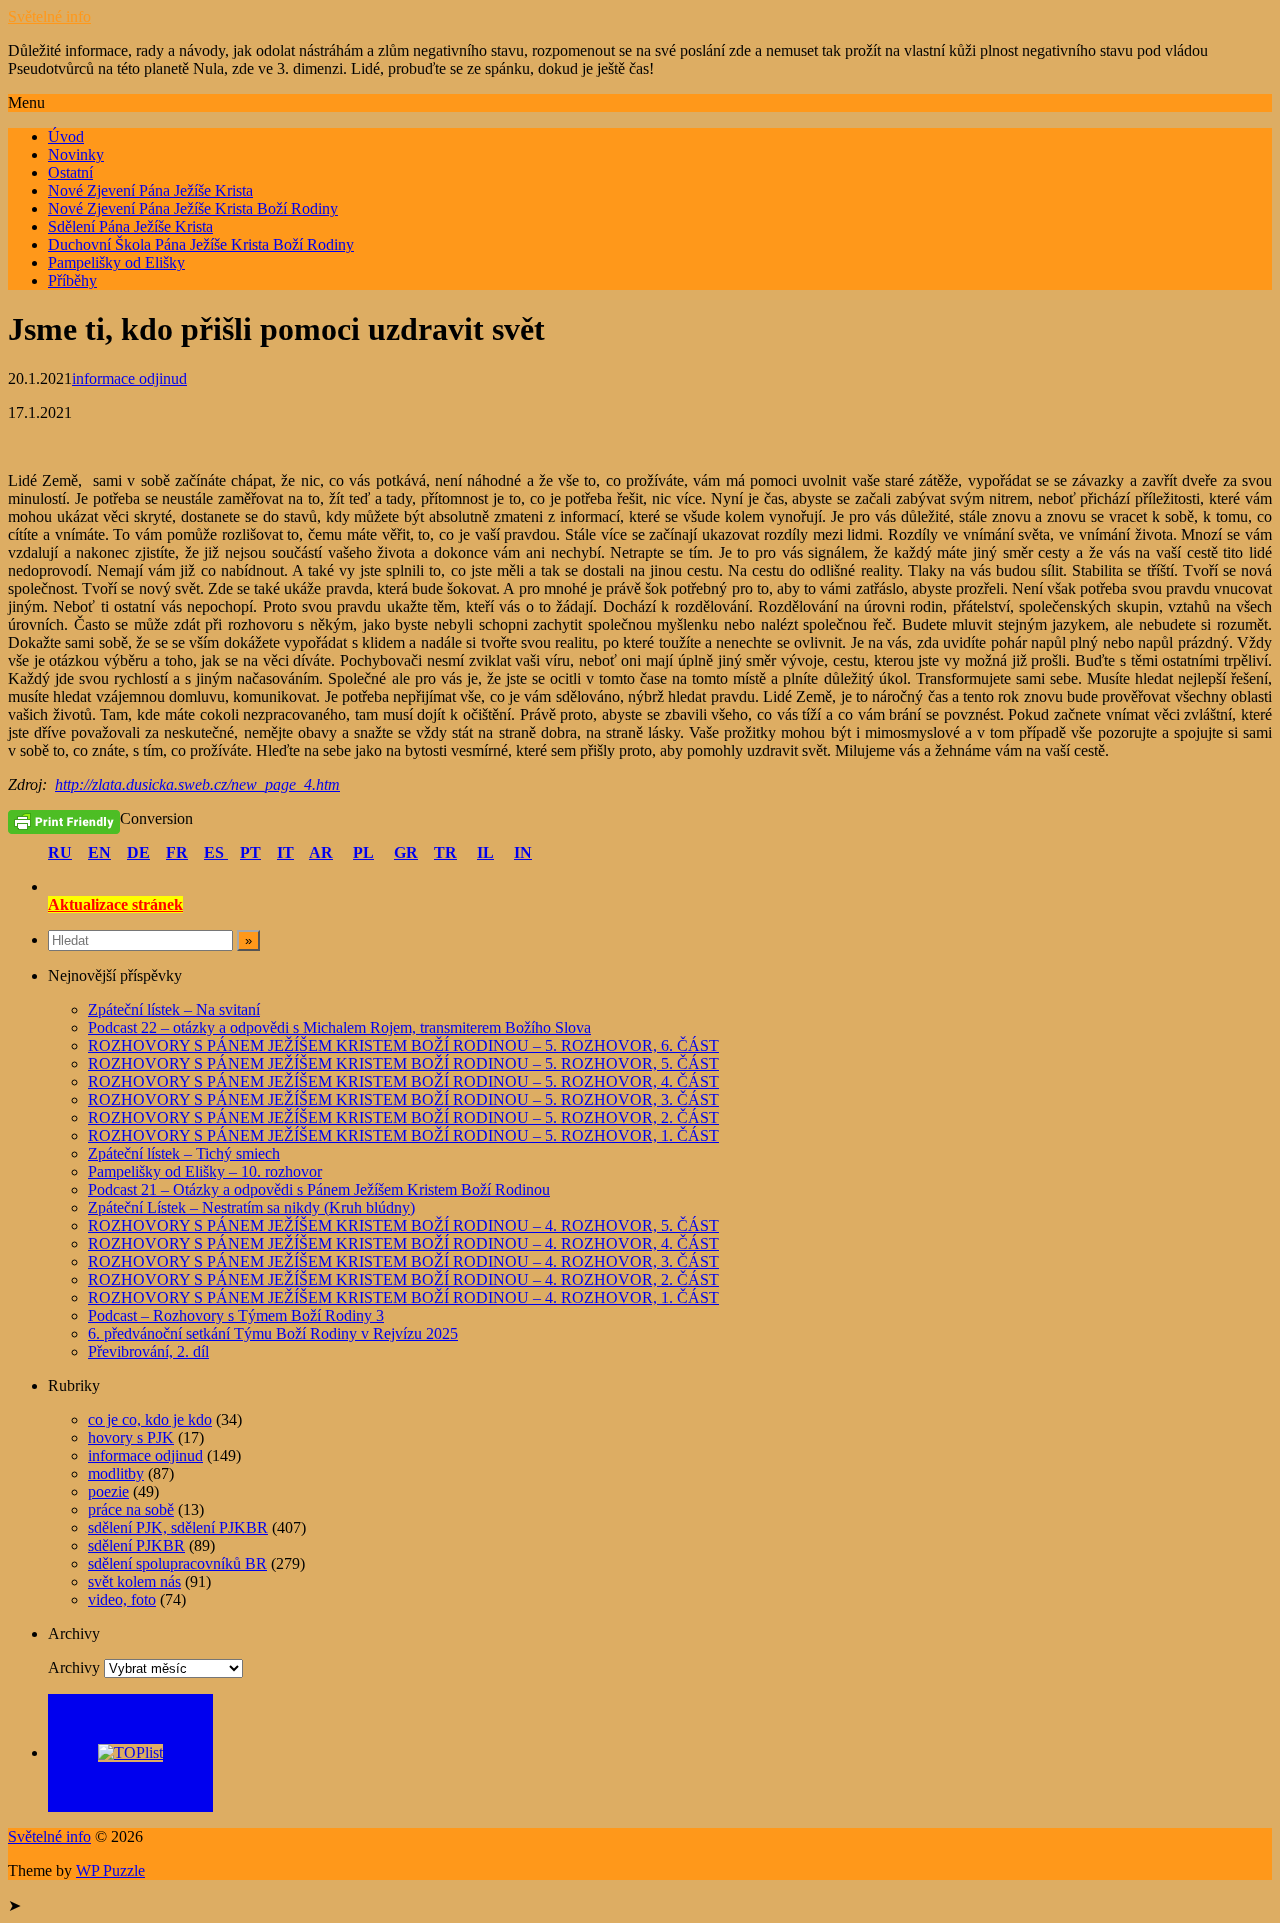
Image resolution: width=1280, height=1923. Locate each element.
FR (177, 852)
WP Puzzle (110, 1870)
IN (523, 852)
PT (250, 852)
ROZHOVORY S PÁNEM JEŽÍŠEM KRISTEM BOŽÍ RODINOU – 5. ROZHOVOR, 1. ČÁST (403, 1135)
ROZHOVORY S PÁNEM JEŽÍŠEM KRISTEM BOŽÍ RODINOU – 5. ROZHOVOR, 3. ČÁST (403, 1099)
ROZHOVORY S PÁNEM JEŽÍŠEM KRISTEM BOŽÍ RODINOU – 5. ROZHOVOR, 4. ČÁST (403, 1081)
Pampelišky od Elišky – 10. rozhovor (205, 1171)
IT (285, 852)
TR (445, 852)
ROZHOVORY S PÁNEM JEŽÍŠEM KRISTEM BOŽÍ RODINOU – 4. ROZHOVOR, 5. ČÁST (403, 1225)
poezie (108, 1491)
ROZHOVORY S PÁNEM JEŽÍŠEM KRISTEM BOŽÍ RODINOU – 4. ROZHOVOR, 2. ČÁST (403, 1279)
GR (406, 852)
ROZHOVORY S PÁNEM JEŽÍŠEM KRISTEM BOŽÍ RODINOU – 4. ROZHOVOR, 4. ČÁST (403, 1243)
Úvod (66, 136)
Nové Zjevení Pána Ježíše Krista (150, 190)
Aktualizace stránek (115, 904)
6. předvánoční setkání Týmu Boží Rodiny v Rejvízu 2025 (273, 1333)
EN (99, 852)
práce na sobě (131, 1509)
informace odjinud (129, 378)
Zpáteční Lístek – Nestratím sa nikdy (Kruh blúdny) (251, 1207)
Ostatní (70, 172)
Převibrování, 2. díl (148, 1351)
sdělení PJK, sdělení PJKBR (178, 1527)
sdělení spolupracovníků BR (177, 1563)
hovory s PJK (131, 1437)
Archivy (74, 1667)
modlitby (116, 1473)
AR (321, 852)
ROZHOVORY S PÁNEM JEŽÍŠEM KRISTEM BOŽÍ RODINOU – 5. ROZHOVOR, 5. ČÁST (403, 1063)
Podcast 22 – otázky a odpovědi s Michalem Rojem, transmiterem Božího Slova (339, 1027)
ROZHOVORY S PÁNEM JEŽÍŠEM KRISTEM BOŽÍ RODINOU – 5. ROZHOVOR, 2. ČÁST (403, 1117)
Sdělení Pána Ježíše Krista (130, 226)
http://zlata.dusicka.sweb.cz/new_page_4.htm (197, 784)
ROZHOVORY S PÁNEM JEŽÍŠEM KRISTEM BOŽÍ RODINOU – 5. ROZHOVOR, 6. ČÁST (403, 1045)
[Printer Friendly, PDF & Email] (64, 820)
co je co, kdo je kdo (150, 1419)
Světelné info (49, 16)
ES (216, 852)
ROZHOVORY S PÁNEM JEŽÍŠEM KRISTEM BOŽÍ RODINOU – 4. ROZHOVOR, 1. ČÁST (403, 1297)
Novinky (76, 154)
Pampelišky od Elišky (116, 262)
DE (138, 852)
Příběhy (72, 280)
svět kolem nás (134, 1581)
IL (485, 852)
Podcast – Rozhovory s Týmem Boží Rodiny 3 (236, 1315)
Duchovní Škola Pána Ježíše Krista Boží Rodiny (201, 244)
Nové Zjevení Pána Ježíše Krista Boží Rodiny (193, 208)
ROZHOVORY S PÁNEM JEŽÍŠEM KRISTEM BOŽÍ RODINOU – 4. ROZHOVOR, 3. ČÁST (403, 1261)
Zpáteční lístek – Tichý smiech (184, 1153)
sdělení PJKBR (136, 1545)
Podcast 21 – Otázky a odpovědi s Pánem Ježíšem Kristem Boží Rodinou (319, 1189)
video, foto (122, 1599)
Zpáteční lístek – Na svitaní (174, 1009)
